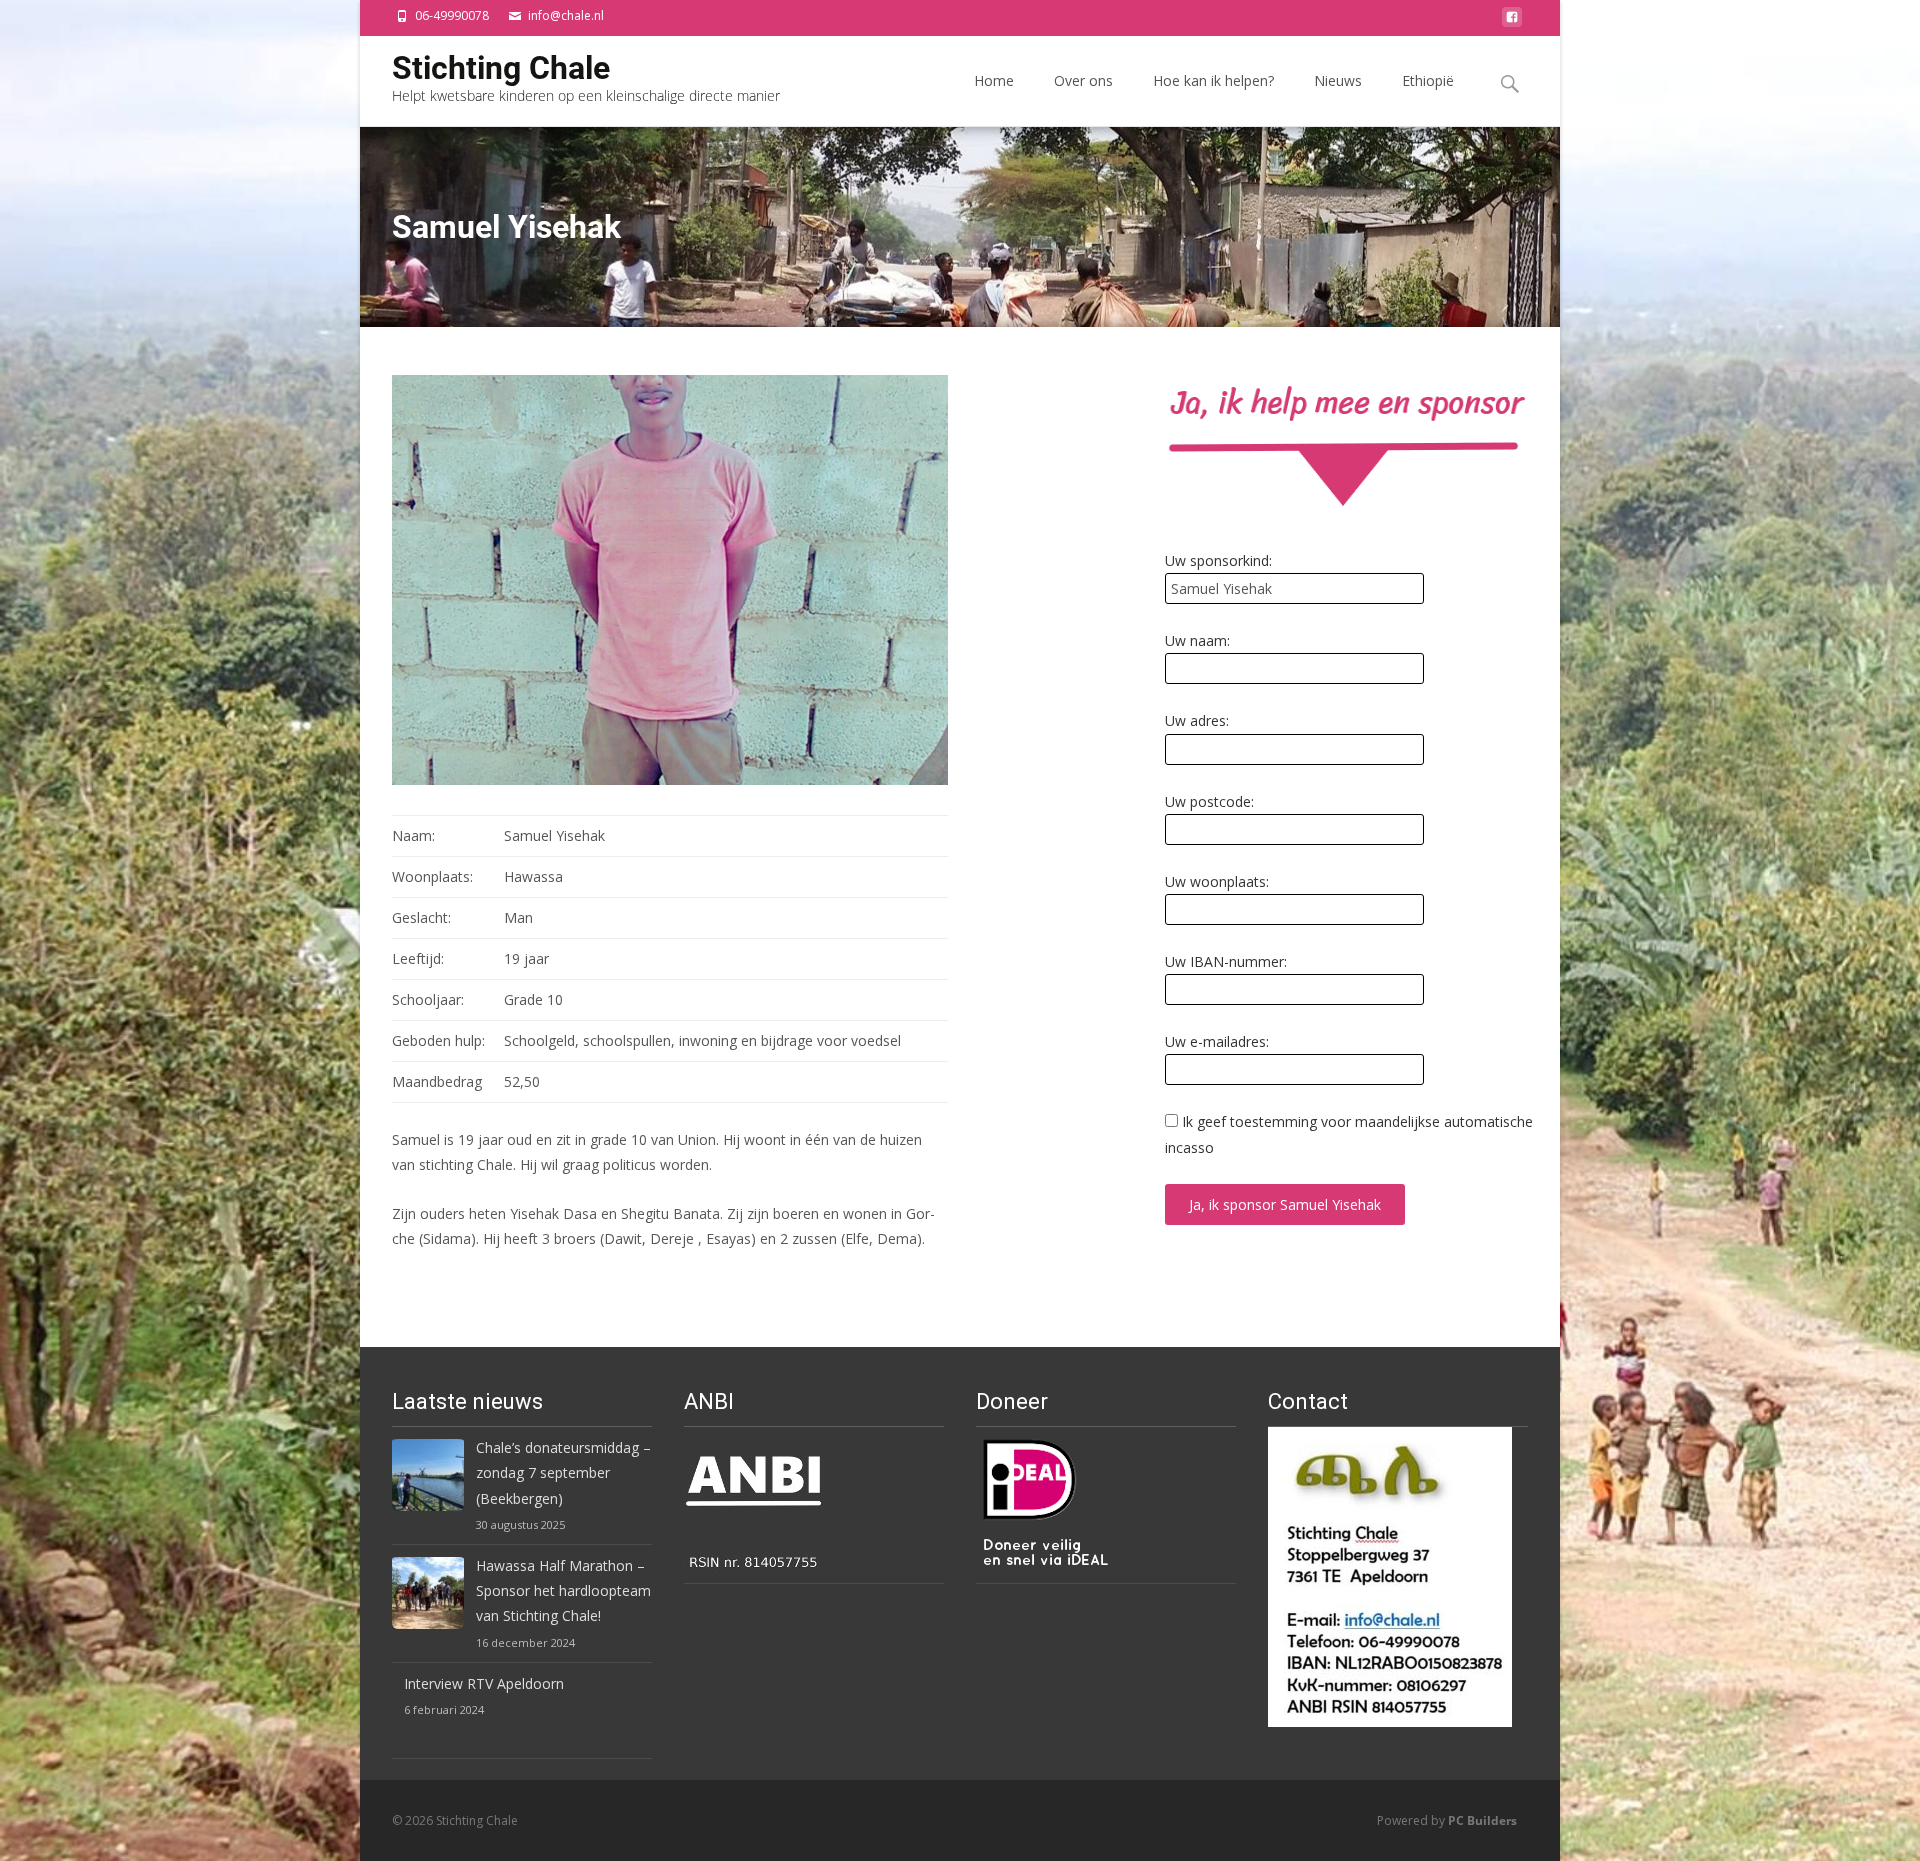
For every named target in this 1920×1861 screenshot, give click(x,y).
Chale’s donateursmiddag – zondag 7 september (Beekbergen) (563, 1472)
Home (994, 80)
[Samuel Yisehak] (670, 578)
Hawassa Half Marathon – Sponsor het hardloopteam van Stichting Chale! (563, 1590)
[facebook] (1512, 22)
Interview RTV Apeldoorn (484, 1683)
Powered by (1447, 1820)
